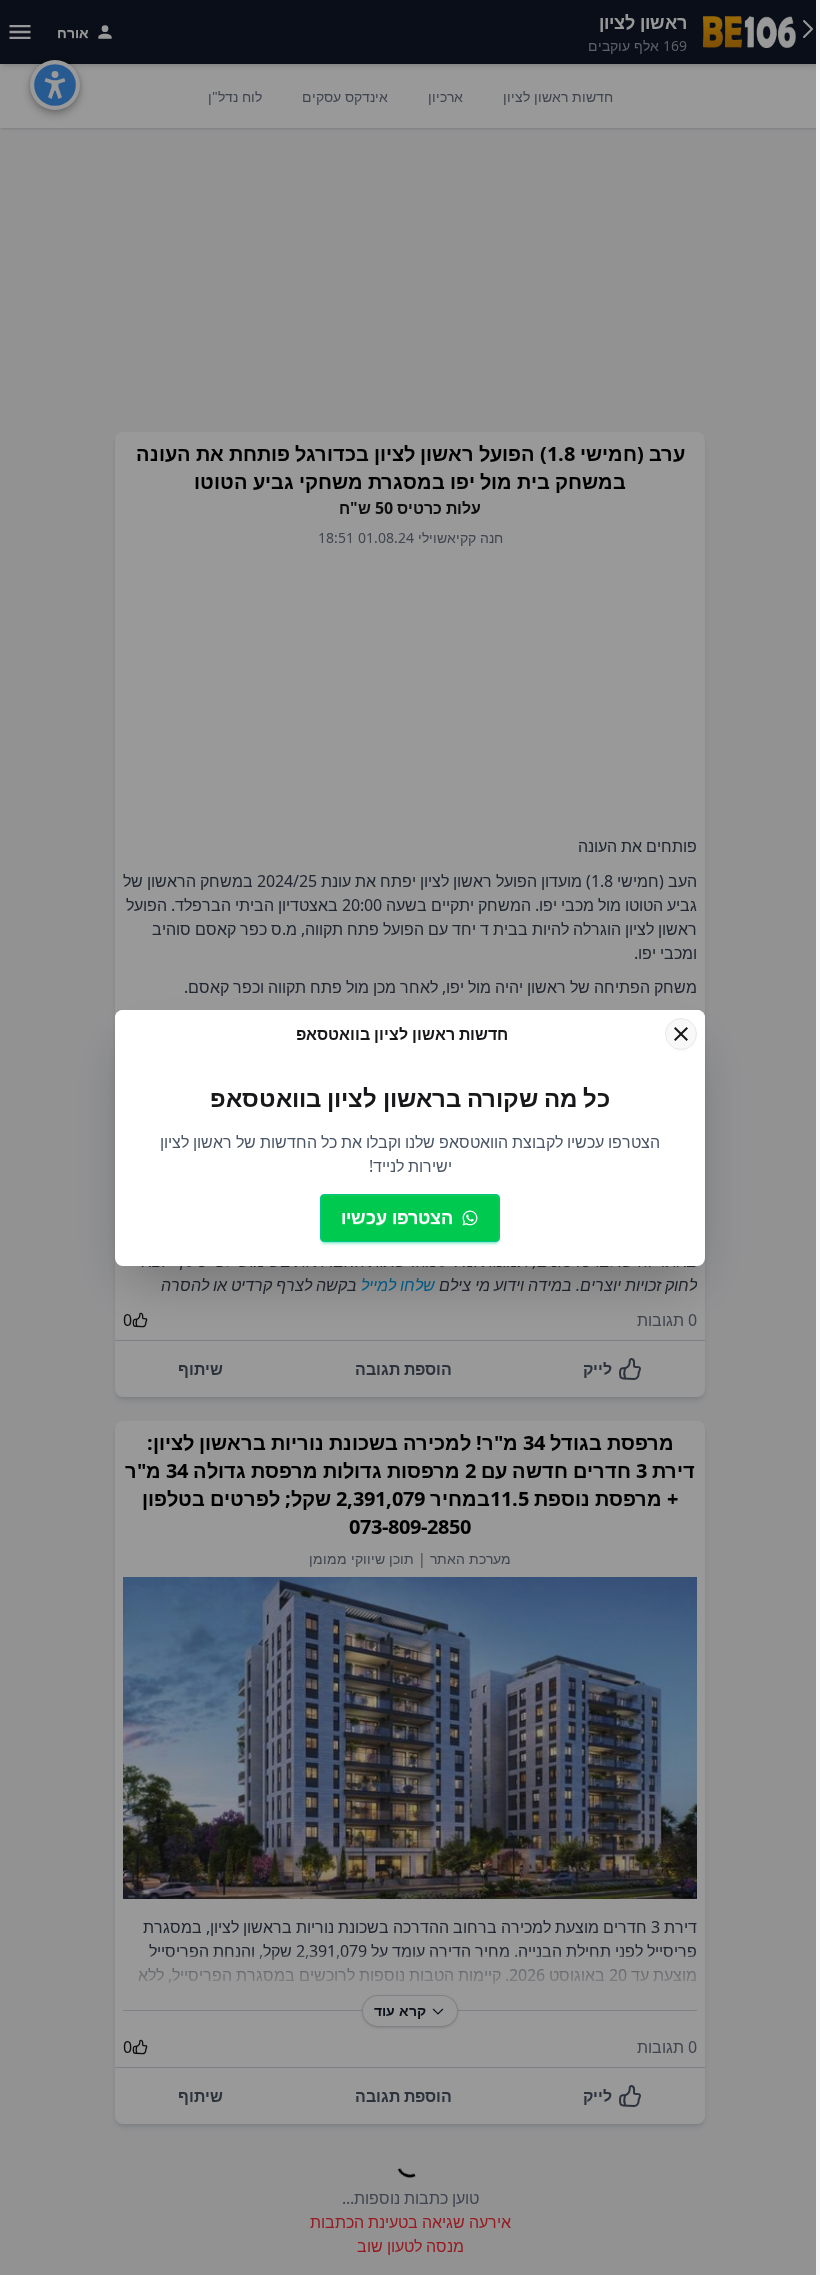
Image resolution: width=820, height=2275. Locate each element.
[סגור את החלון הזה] (681, 1034)
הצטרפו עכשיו (397, 1217)
